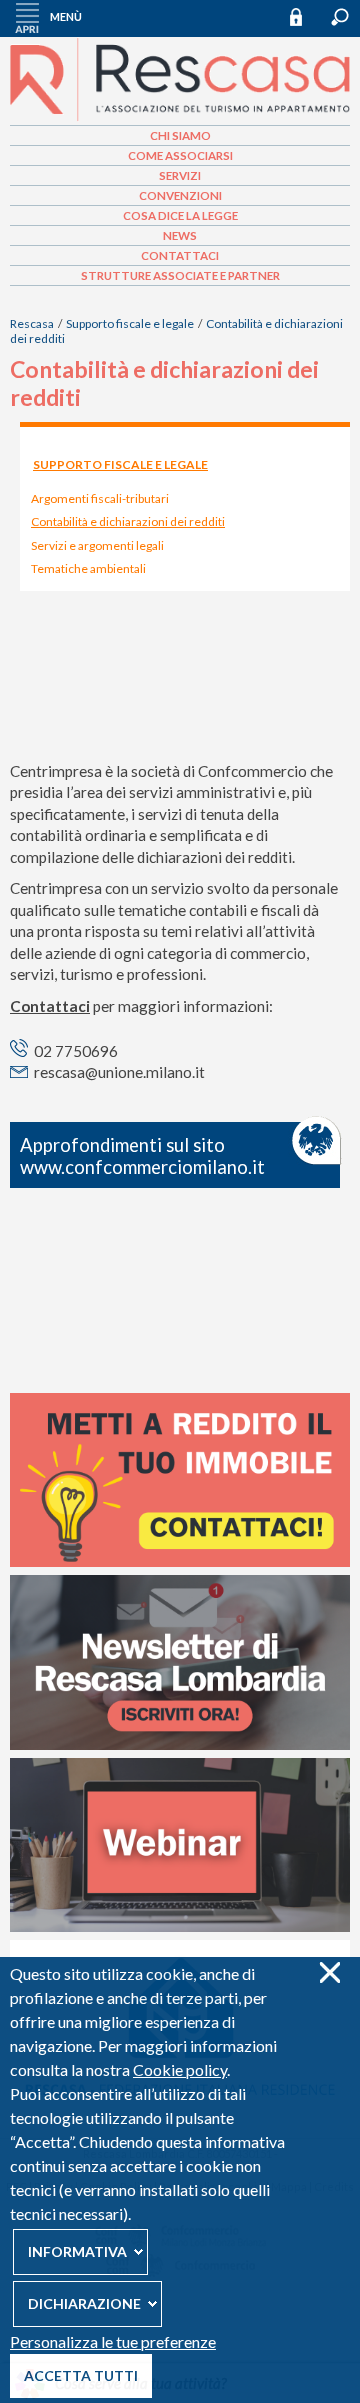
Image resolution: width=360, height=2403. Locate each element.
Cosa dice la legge (180, 215)
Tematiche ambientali (88, 568)
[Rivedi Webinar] (180, 1927)
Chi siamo (180, 135)
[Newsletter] (180, 1745)
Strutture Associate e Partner (180, 275)
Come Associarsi (180, 155)
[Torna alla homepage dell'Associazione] (180, 117)
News (180, 235)
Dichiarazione (84, 2303)
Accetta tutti (81, 2375)
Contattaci (180, 255)
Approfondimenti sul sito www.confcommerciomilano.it (142, 1156)
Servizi (180, 175)
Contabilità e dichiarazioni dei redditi (128, 521)
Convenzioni (180, 195)
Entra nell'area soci (305, 16)
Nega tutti (329, 1972)
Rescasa (32, 323)
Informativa (77, 2251)
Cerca (340, 17)
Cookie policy (180, 2069)
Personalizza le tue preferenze (113, 2341)
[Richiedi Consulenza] (180, 1562)
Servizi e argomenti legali (97, 545)
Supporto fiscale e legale (130, 323)
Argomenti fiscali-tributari (100, 498)
